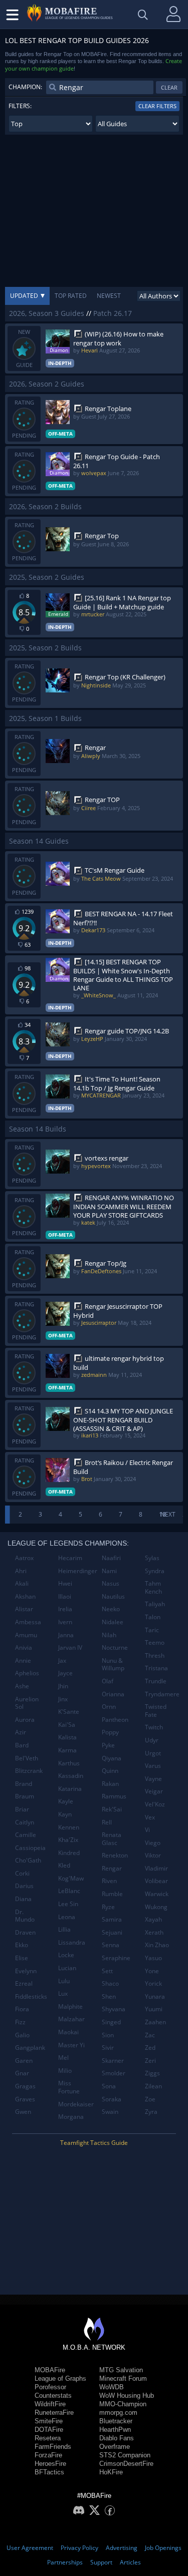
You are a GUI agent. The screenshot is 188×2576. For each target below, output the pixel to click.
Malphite (70, 2006)
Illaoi (65, 1596)
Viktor (153, 1855)
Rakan (110, 1784)
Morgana (71, 2117)
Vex (150, 1817)
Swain (110, 2112)
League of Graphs (60, 2378)
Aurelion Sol (27, 1703)
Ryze (108, 1907)
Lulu (64, 1981)
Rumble (112, 1894)
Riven (109, 1881)
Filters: (20, 106)
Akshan (25, 1596)
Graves (25, 2099)
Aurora (25, 1720)
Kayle (66, 1801)
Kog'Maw (71, 1878)
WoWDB (112, 2387)
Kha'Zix (68, 1840)
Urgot (153, 1753)
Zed (150, 2048)
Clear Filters (157, 106)
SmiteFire (49, 2421)
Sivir (108, 2048)
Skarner (113, 2061)
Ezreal (24, 1983)
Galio (22, 2035)
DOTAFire (49, 2430)
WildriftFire (50, 2404)
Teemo (155, 1642)
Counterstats (53, 2396)
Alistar (24, 1609)
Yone (152, 1971)
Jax (62, 1661)
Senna (111, 1945)
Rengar (112, 1868)
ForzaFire (48, 2455)
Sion (108, 2035)
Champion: (25, 87)
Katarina (70, 1789)
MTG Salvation (121, 2370)
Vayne (153, 1779)
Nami (109, 1571)
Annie (23, 1661)
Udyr (152, 1740)
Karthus (69, 1763)
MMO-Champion (123, 2404)
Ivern (65, 1622)
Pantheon (115, 1720)
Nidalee (113, 1622)
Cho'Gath (28, 1860)
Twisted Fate (156, 1711)
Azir (21, 1732)
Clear (169, 87)
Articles (130, 2562)
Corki (22, 1873)
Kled (64, 1865)
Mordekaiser (76, 2104)
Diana (23, 1899)
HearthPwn (115, 2430)
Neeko (111, 1609)
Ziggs (152, 2073)
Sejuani (112, 1932)
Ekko (22, 1945)
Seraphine (116, 1958)
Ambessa (28, 1622)
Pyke (108, 1745)
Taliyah (155, 1604)
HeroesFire (50, 2464)
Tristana (156, 1668)
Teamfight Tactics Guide (94, 2143)
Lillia (64, 1929)
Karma (67, 1750)
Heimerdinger (76, 1571)
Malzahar (71, 2019)
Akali (22, 1583)
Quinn (110, 1771)
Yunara (155, 1996)
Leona (67, 1917)
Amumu (26, 1635)
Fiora (22, 2009)
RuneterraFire (54, 2413)
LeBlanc (69, 1891)
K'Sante (69, 1712)
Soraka (112, 2099)
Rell (107, 1822)
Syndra (155, 1571)
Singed (111, 2022)
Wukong (156, 1907)
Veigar (154, 1791)
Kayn (65, 1814)
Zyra (151, 2112)
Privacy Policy (79, 2548)
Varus (153, 1766)
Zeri (150, 2061)
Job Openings (163, 2548)
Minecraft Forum (123, 2378)
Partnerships (65, 2562)
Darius (24, 1886)
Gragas (25, 2086)
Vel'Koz (155, 1804)
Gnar (22, 2073)
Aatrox (24, 1558)
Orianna (113, 1694)
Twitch (154, 1727)
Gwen (23, 2112)
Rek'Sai (112, 1809)
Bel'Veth (27, 1758)
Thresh (155, 1655)
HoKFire (111, 2472)
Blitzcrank (29, 1771)
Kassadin (71, 1776)
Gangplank (30, 2048)
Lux (63, 1993)
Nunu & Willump (113, 1665)
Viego (153, 1843)
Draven (25, 1932)
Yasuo (153, 1958)
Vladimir (156, 1868)
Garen (24, 2061)
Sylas (152, 1558)
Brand (24, 1784)
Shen (109, 1996)
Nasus (111, 1583)
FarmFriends (53, 2447)
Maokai (68, 2032)
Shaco (110, 1983)
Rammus (114, 1796)
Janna (66, 1635)
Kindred (69, 1853)
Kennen (69, 1827)
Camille (26, 1835)
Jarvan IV (70, 1647)
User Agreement (30, 2548)
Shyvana (114, 2009)
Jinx (63, 1699)
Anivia (24, 1647)
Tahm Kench (153, 1587)
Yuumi (154, 2009)
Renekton (115, 1855)
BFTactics (49, 2472)
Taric (152, 1630)
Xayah (153, 1919)
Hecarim (70, 1558)
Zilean (153, 2086)
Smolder (114, 2073)
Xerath (154, 1932)
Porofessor (50, 2387)
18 (162, 1514)
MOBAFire (50, 2370)
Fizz (20, 2022)
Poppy (110, 1732)
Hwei (65, 1583)
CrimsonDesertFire (126, 2464)
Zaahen (155, 2022)
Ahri (21, 1571)
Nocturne (115, 1647)
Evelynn (26, 1971)
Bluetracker (116, 2421)
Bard (22, 1745)
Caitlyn (25, 1822)
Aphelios (27, 1673)
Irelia (65, 1609)
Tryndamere (162, 1694)
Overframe (115, 2447)
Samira (112, 1919)
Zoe (150, 2099)
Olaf (108, 1681)
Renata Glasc (112, 1839)
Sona (109, 2086)
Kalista (67, 1737)
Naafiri (111, 1558)
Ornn (109, 1707)
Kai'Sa (67, 1725)
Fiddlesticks (31, 1996)
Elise (22, 1958)
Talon (153, 1617)
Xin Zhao (157, 1945)
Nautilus (113, 1596)
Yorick (153, 1983)
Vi (147, 1830)
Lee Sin (68, 1904)
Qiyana (112, 1758)
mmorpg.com (118, 2413)
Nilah (109, 1635)
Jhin (63, 1686)
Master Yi (71, 2045)
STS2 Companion (125, 2455)
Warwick (157, 1894)
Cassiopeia (30, 1848)
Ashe (22, 1686)
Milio (65, 2071)
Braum (25, 1796)
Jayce (65, 1673)
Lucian (67, 1968)
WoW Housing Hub (127, 2396)
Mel (63, 2058)
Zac (150, 2035)
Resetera (48, 2438)
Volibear (156, 1881)
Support (101, 2562)
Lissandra (72, 1942)
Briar (22, 1809)
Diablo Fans (117, 2438)
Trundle (156, 1681)
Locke (66, 1955)
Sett (107, 1971)
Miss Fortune (69, 2087)
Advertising (122, 2548)
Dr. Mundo (25, 1916)
